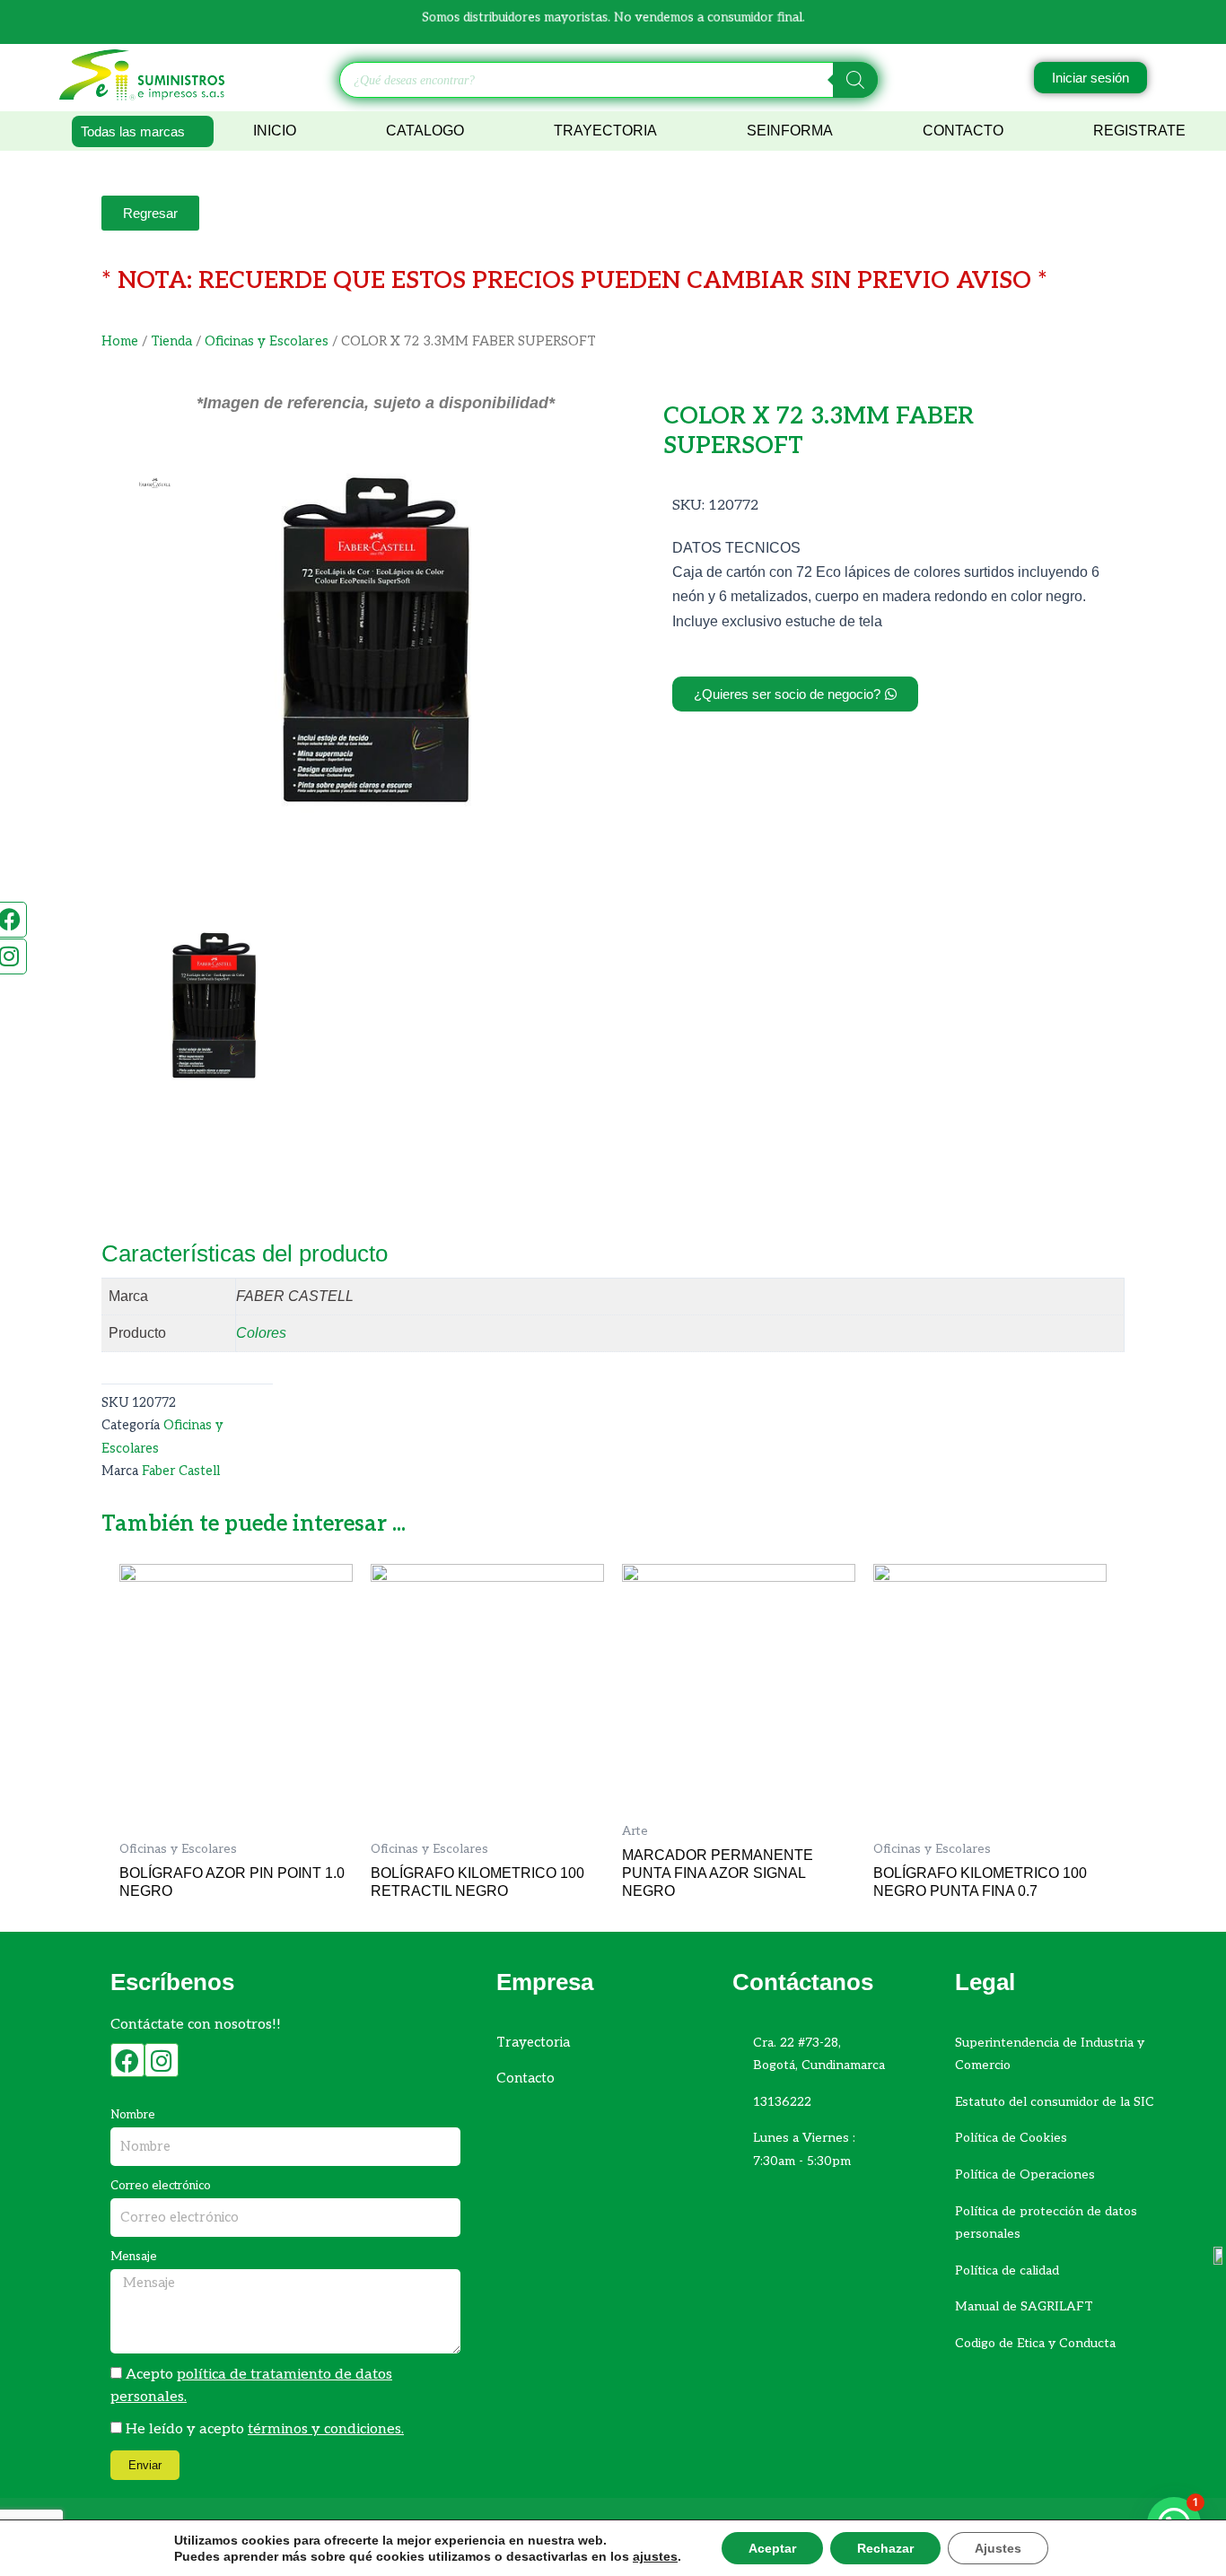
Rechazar (885, 2548)
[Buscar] (855, 80)
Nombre (133, 2115)
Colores (261, 1333)
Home (120, 341)
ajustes (655, 2556)
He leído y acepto (265, 2429)
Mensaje (134, 2257)
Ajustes (998, 2548)
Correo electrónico (161, 2186)
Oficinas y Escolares (267, 341)
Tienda (171, 341)
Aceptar (772, 2548)
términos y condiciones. (326, 2429)
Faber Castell (181, 1471)
